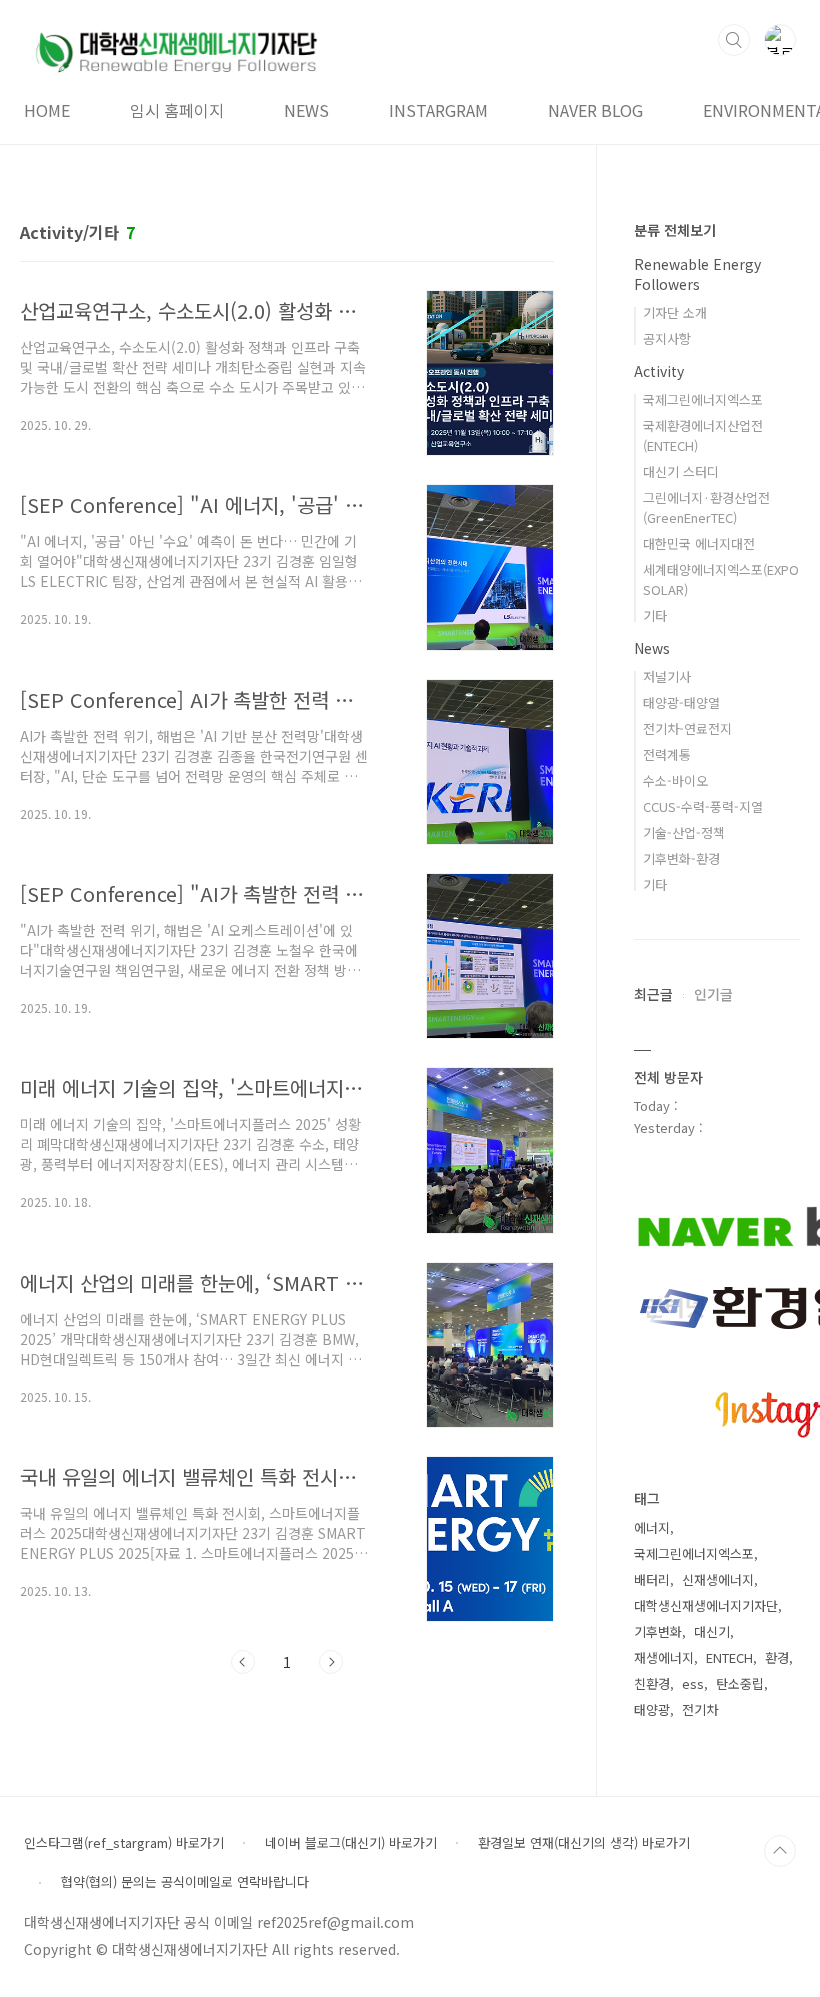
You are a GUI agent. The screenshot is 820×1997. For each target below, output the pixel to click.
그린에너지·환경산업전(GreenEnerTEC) (706, 507)
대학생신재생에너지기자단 (706, 1605)
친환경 (652, 1683)
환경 (777, 1657)
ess (693, 1683)
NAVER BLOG (595, 110)
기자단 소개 (675, 312)
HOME (47, 110)
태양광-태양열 (681, 702)
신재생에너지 (718, 1579)
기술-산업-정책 (684, 832)
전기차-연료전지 (687, 728)
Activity (659, 371)
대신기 (712, 1631)
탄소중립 (740, 1683)
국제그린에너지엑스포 (703, 399)
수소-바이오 (675, 780)
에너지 (652, 1527)
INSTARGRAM (438, 110)
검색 (734, 40)
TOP (780, 1851)
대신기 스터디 (681, 471)
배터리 (652, 1579)
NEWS (306, 110)
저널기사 (667, 676)
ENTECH (729, 1657)
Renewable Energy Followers (697, 274)
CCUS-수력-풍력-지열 (703, 806)
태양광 (652, 1709)
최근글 (653, 994)
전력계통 (667, 754)
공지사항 (667, 338)
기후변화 (658, 1631)
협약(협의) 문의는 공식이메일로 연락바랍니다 (185, 1882)
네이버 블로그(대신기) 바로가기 (351, 1843)
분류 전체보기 (675, 230)
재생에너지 (664, 1657)
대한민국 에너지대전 (699, 543)
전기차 (700, 1709)
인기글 (713, 994)
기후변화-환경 (681, 858)
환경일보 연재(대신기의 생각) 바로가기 (584, 1843)
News (652, 648)
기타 (655, 615)
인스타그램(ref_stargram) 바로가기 (124, 1843)
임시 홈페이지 (177, 110)
